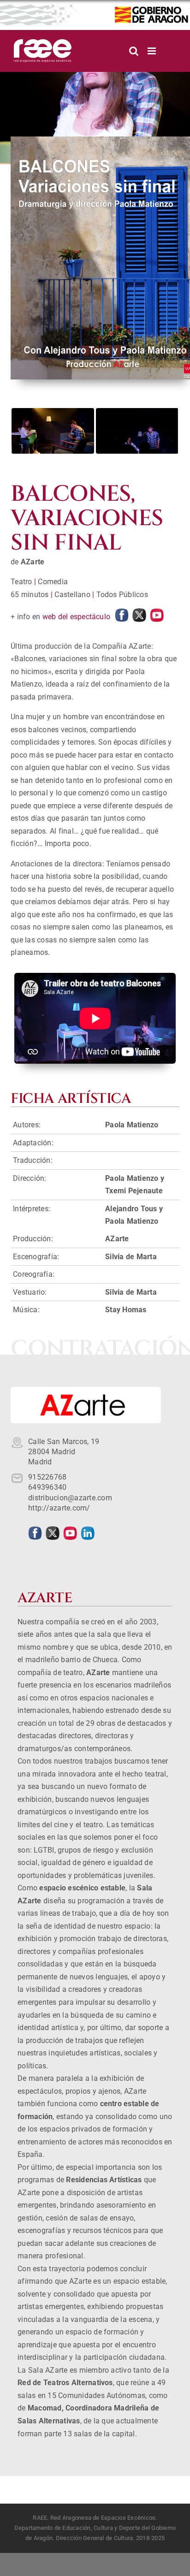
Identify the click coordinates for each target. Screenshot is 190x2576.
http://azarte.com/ (59, 1508)
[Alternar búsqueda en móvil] (134, 51)
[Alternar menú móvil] (152, 51)
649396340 (47, 1487)
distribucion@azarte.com (70, 1498)
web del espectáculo (77, 617)
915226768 (47, 1477)
